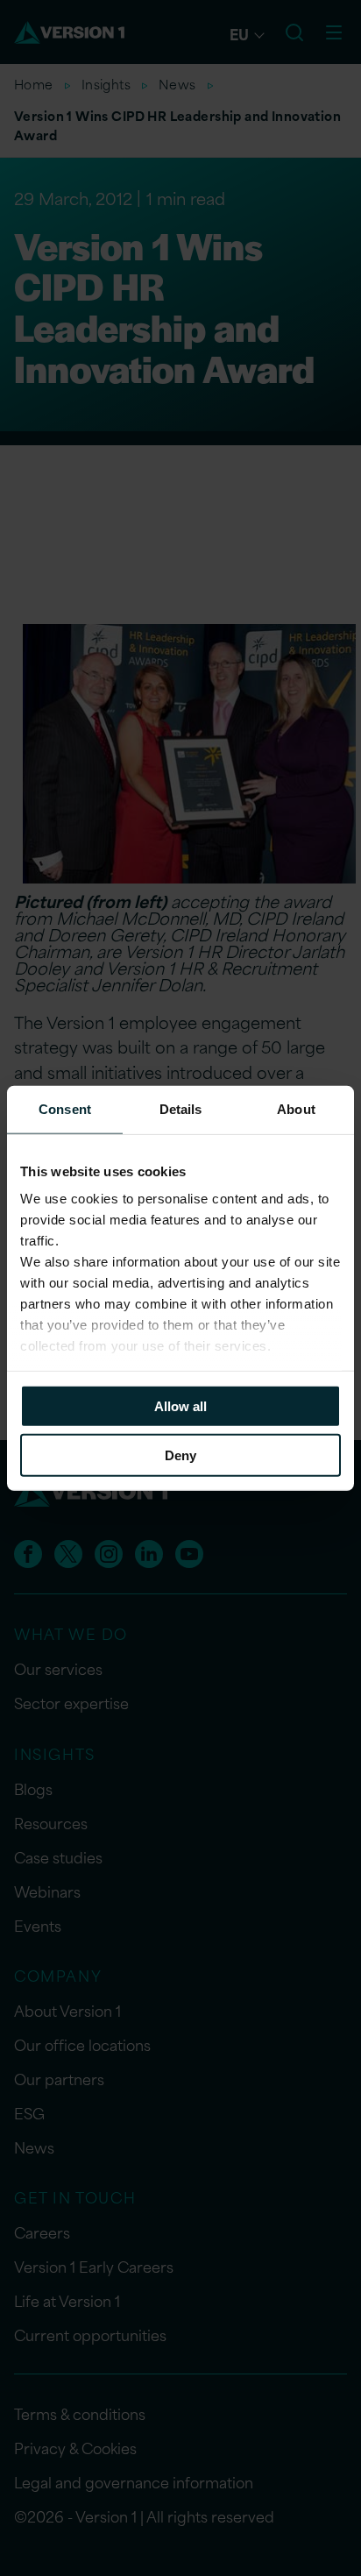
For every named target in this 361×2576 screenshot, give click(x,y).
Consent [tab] (65, 1108)
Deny (180, 1455)
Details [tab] (181, 1108)
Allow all (180, 1405)
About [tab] (296, 1108)
